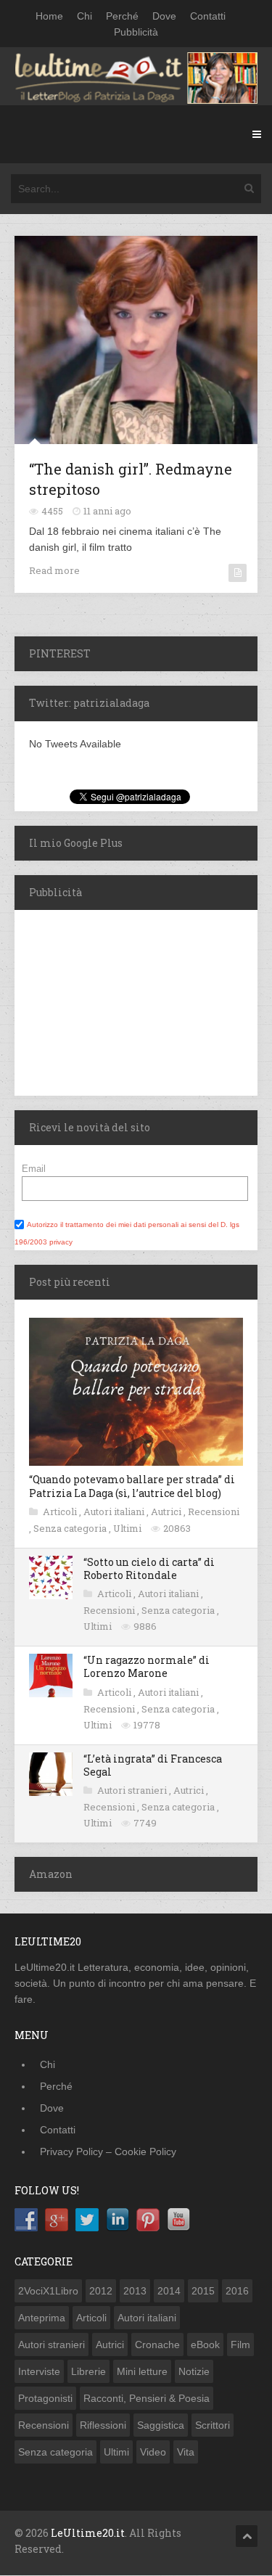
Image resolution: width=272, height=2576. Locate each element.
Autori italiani (115, 1511)
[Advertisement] (105, 1001)
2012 (101, 2291)
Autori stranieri (133, 1790)
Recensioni (214, 1511)
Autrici (167, 1511)
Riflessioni (103, 2425)
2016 (237, 2291)
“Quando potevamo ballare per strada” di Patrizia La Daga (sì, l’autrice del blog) (132, 1486)
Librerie (88, 2371)
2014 (169, 2291)
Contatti (208, 16)
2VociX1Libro (48, 2291)
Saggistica (161, 2425)
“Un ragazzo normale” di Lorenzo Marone (147, 1666)
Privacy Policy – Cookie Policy (108, 2152)
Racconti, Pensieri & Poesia (147, 2398)
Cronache (157, 2345)
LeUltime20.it (88, 2533)
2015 (203, 2291)
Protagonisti (45, 2398)
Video (153, 2452)
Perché (122, 16)
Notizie (194, 2371)
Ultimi (128, 1528)
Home (49, 16)
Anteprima (42, 2318)
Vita (186, 2452)
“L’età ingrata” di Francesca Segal (153, 1765)
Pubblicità (136, 32)
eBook (205, 2345)
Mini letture (142, 2371)
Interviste (39, 2371)
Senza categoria (71, 1528)
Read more (54, 570)
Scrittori (213, 2425)
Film (240, 2345)
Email (34, 1169)
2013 (135, 2291)
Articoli (61, 1511)
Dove (164, 16)
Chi (85, 16)
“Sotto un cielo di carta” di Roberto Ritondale (149, 1568)
